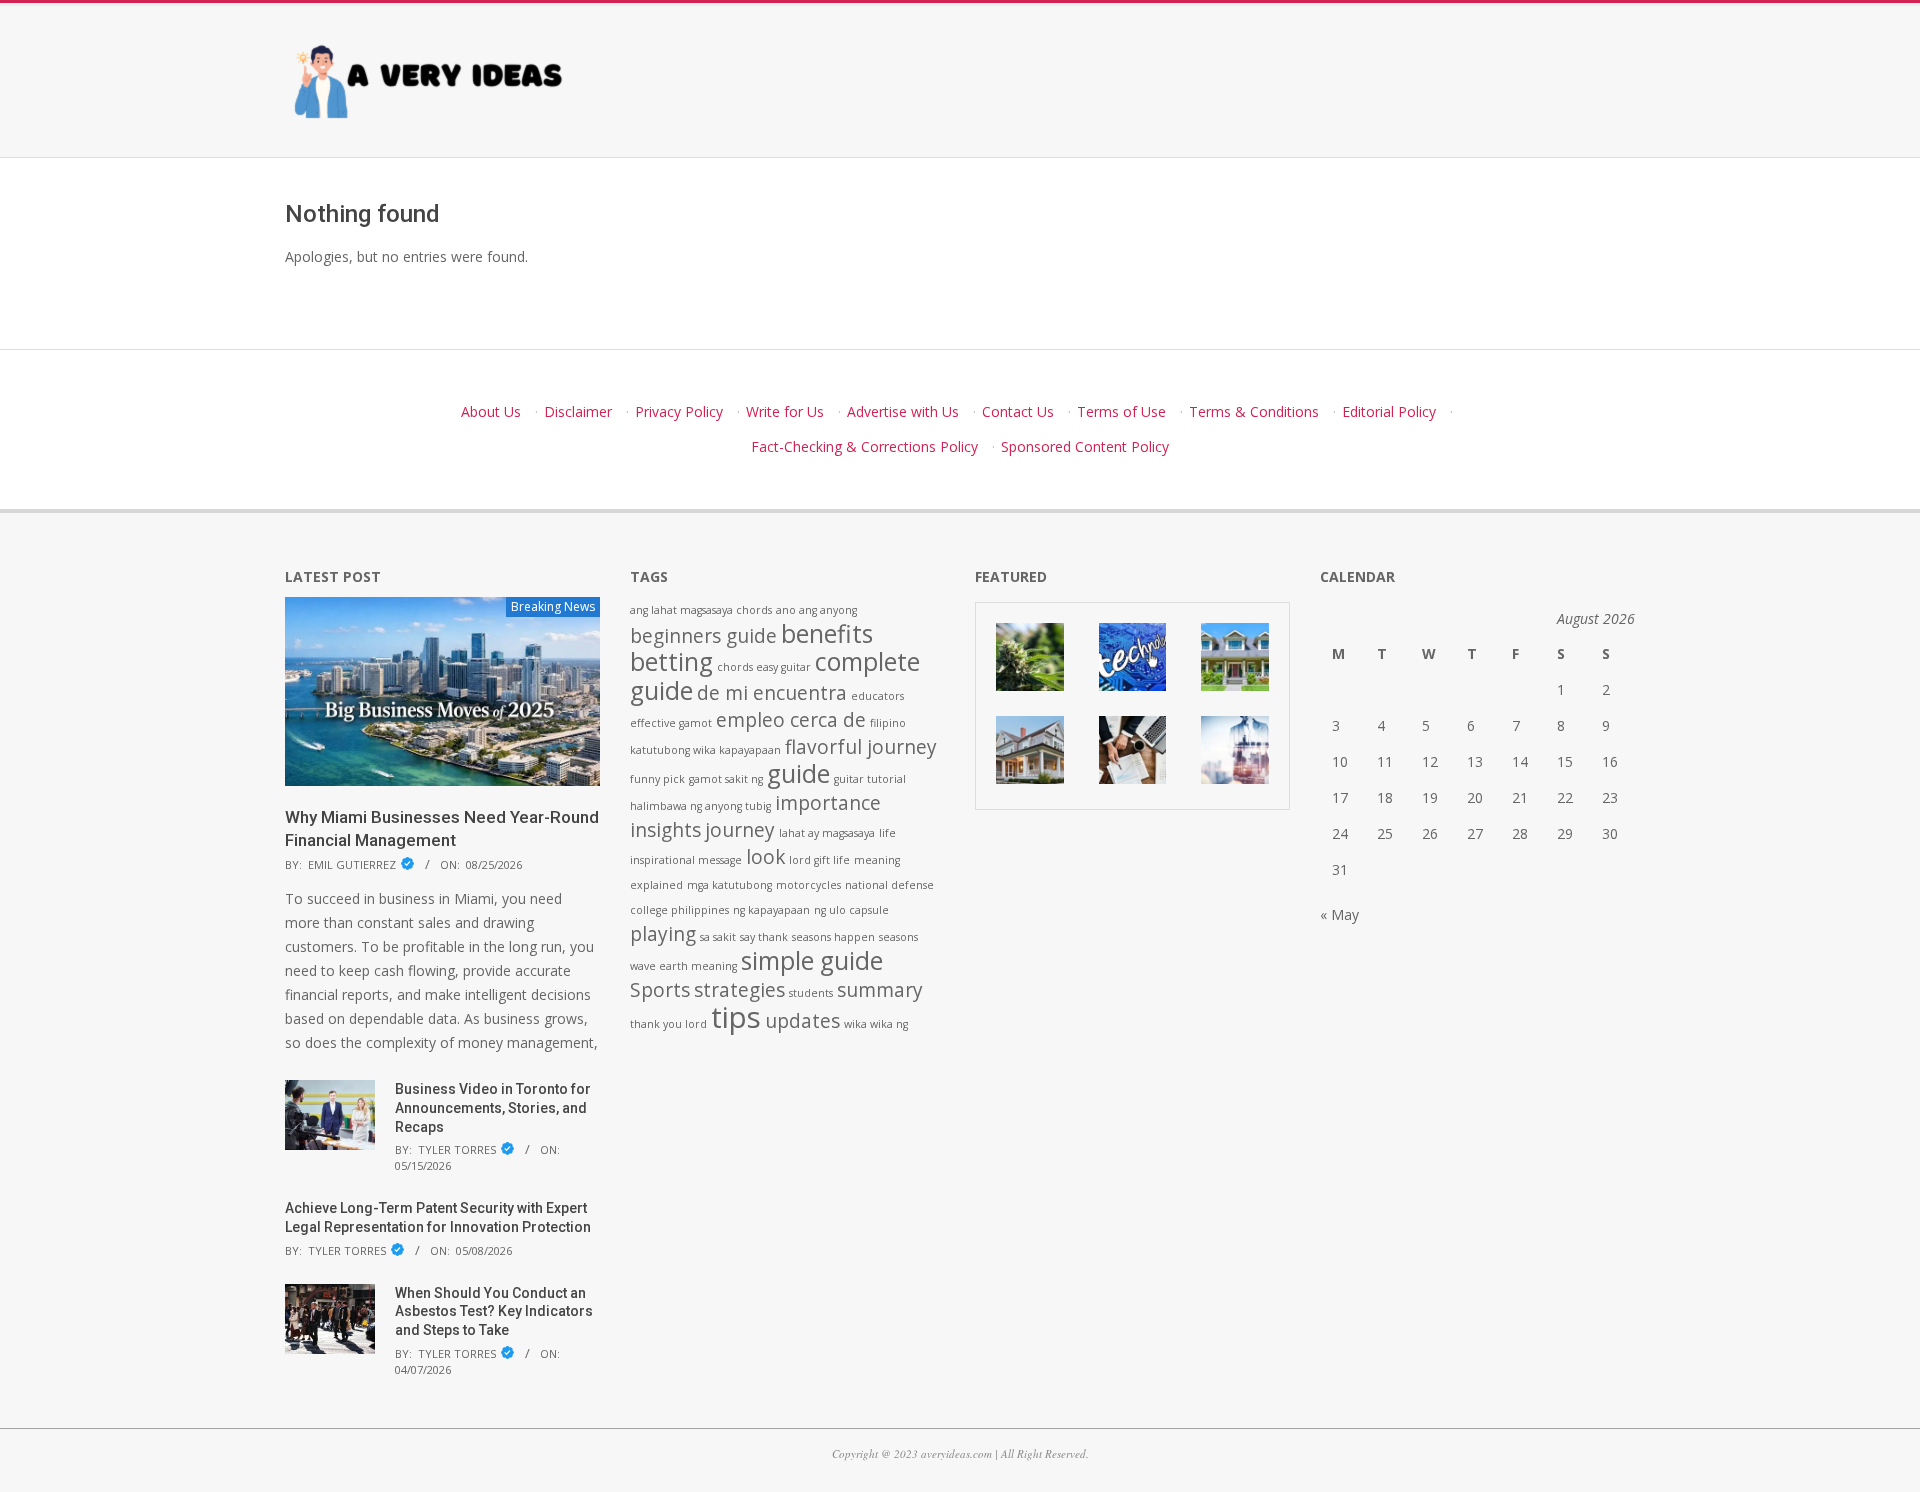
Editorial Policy (1389, 411)
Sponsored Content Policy (1085, 446)
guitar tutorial (870, 779)
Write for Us (785, 411)
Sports (660, 990)
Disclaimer (578, 411)
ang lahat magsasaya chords (701, 610)
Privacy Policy (679, 411)
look (765, 857)
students (811, 993)
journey (740, 830)
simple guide (812, 960)
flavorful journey (861, 747)
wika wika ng (876, 1024)
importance (828, 803)
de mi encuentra (772, 693)
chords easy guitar (764, 667)
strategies (739, 990)
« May (1339, 914)
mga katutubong (729, 885)
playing (663, 934)
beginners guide (703, 636)
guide (798, 773)
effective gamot (671, 723)
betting (671, 661)
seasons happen (833, 937)
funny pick (657, 779)
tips (736, 1017)
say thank (764, 937)
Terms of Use (1121, 411)
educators (877, 696)
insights (665, 830)
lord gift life (819, 860)
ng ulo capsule (851, 910)
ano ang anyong (816, 610)
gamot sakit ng (726, 779)
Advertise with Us (903, 411)
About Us (491, 411)
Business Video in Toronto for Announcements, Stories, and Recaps (493, 1107)
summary (880, 990)
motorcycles (808, 885)
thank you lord (668, 1024)
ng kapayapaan (771, 910)
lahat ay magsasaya (827, 833)
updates (802, 1021)
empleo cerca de (791, 720)
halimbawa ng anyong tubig (700, 806)
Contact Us (1018, 411)
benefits (827, 633)
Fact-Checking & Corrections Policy (864, 446)
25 (1385, 833)
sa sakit (718, 937)
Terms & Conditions (1254, 411)
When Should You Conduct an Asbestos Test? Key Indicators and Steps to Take (494, 1311)
